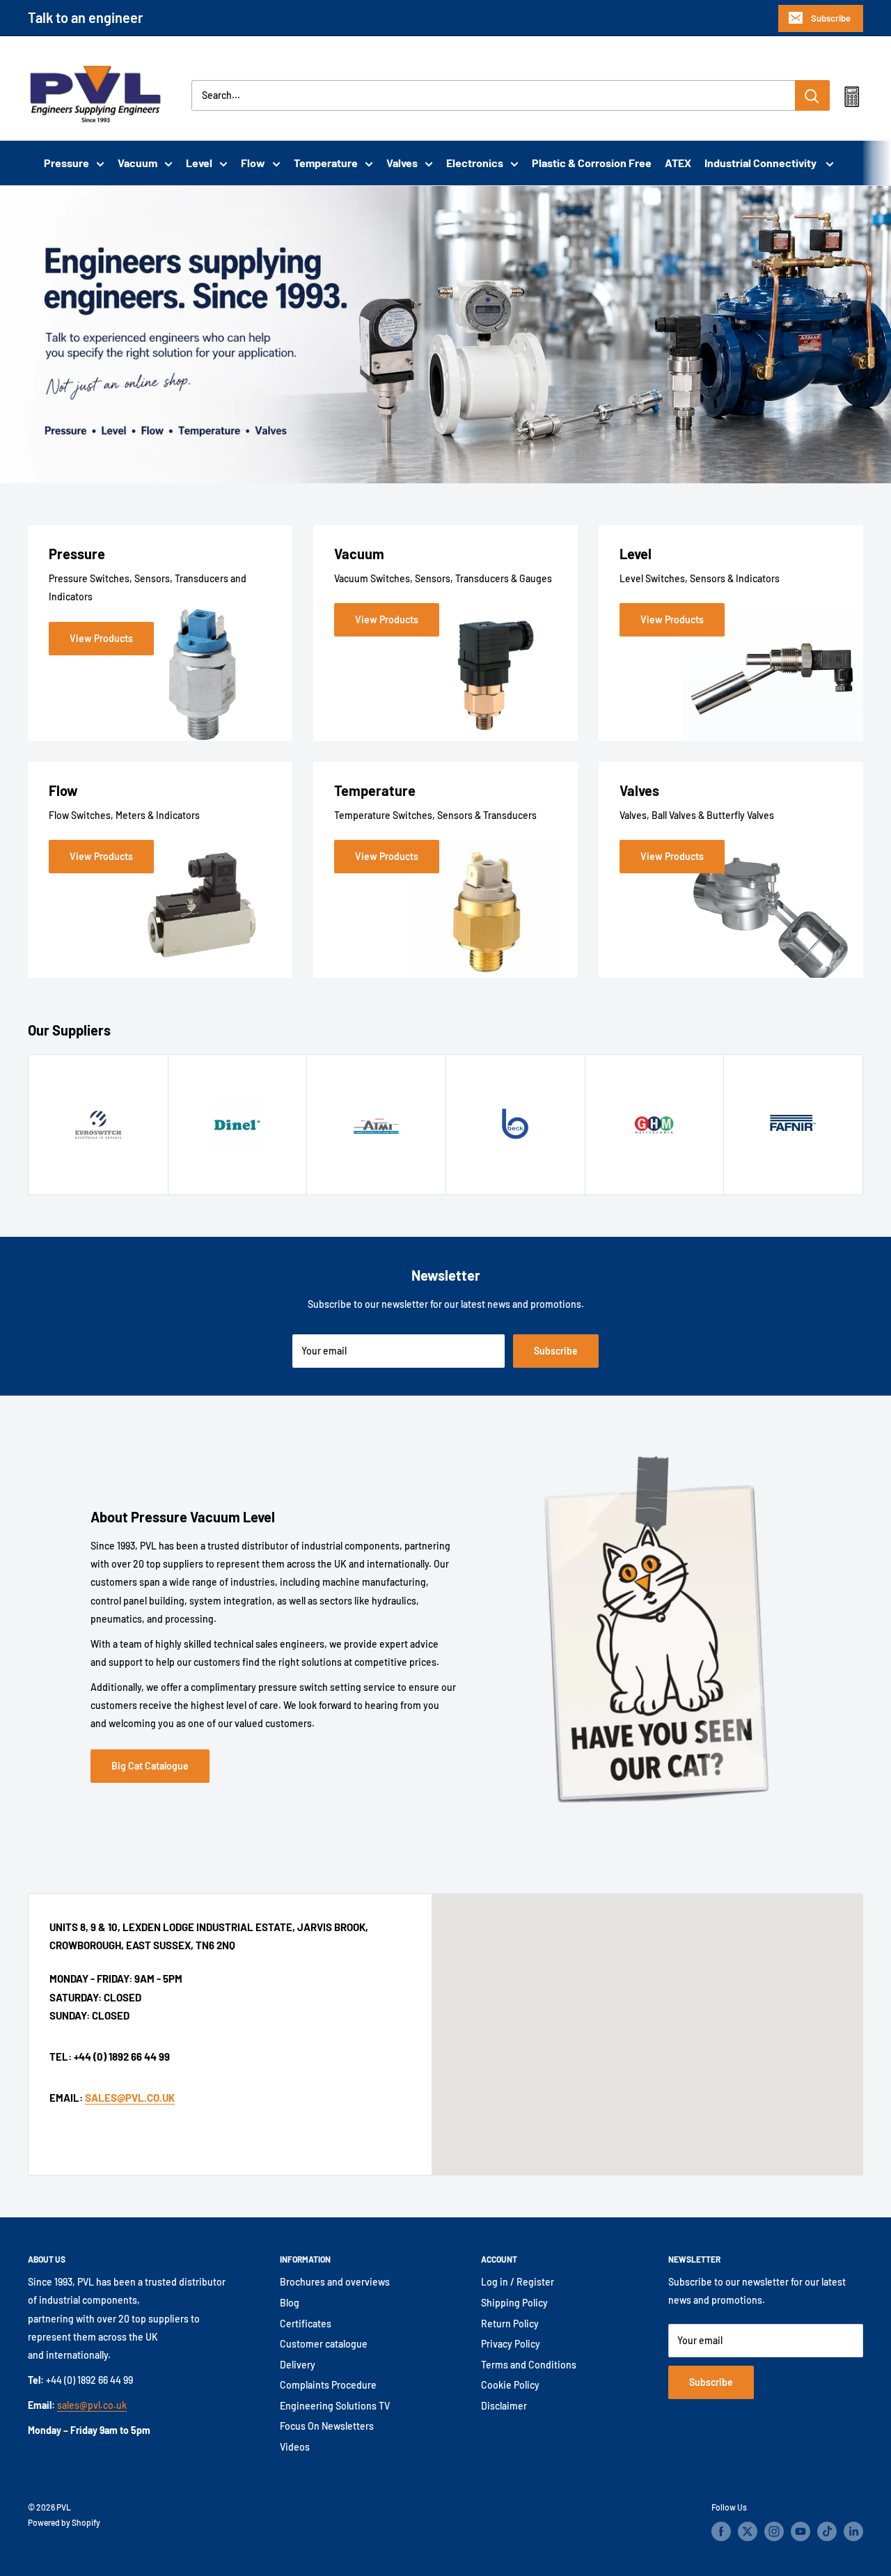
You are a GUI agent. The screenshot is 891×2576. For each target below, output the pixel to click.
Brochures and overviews (335, 2282)
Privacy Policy (511, 2344)
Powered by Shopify (64, 2522)
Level (199, 163)
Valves (402, 163)
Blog (290, 2303)
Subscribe (831, 18)
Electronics (475, 163)
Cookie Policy (510, 2385)
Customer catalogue (324, 2344)
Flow (253, 163)
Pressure (66, 163)
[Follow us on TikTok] (827, 2531)
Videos (295, 2447)
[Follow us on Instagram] (774, 2531)
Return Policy (510, 2324)
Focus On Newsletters (327, 2426)
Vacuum (137, 163)
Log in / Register (518, 2282)
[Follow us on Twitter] (748, 2531)
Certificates (306, 2324)
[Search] (812, 95)
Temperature (326, 163)
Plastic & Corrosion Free (592, 163)
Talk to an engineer (86, 17)
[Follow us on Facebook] (721, 2531)
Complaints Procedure (328, 2385)
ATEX (678, 163)
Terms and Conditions (529, 2365)
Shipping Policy (514, 2303)
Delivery (298, 2365)
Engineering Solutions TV (335, 2406)
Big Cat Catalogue (150, 1766)
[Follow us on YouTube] (801, 2531)
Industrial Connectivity (762, 163)
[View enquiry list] (852, 100)
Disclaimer (504, 2406)
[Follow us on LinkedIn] (853, 2531)
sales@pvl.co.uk (92, 2405)
